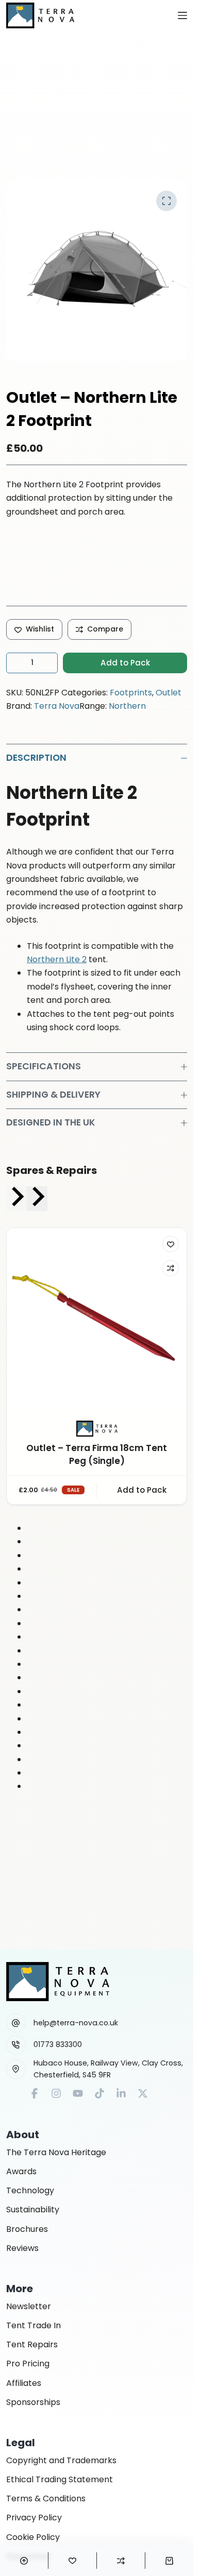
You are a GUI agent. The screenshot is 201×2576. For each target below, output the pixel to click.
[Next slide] (37, 1199)
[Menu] (182, 15)
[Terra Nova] (97, 1428)
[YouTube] (78, 2093)
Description (36, 758)
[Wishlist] (72, 2561)
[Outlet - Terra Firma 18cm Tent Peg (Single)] (97, 1318)
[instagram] (56, 2093)
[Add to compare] (171, 1268)
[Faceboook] (35, 2093)
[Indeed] (121, 2093)
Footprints (131, 693)
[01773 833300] (16, 2045)
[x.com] (143, 2093)
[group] (97, 1366)
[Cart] (169, 2561)
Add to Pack (125, 663)
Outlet (169, 693)
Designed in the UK (51, 1122)
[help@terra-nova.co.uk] (16, 2023)
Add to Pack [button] (142, 1490)
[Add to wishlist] (171, 1244)
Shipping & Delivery (53, 1095)
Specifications (44, 1066)
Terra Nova (57, 706)
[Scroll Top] (24, 2561)
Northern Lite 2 (57, 959)
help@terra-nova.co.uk (76, 2023)
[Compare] (121, 2561)
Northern (127, 706)
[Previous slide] (16, 1199)
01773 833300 (58, 2044)
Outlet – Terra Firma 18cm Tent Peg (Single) (97, 1455)
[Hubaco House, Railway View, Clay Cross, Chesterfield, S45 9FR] (16, 2069)
